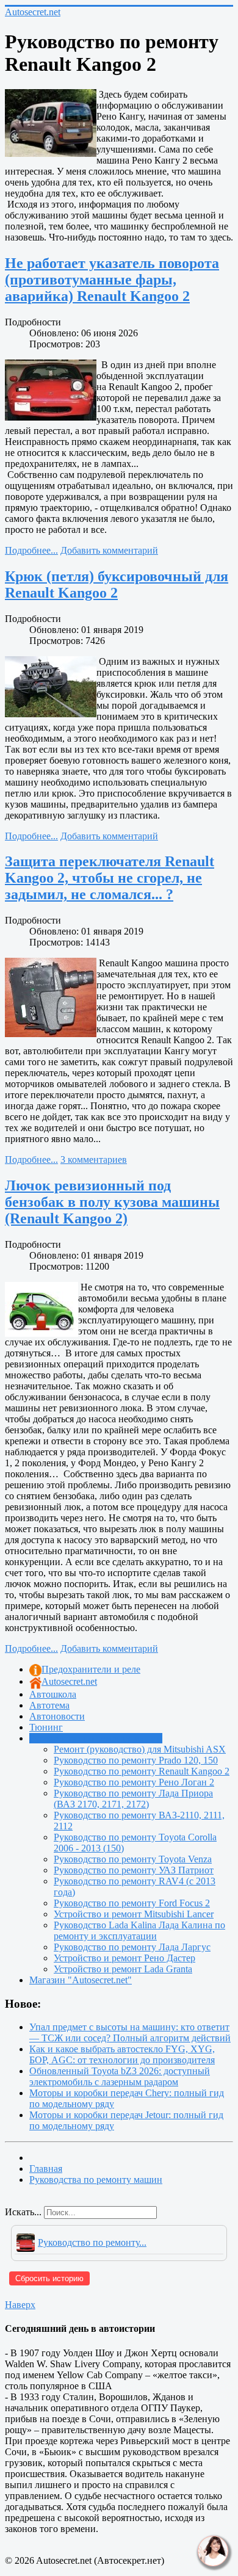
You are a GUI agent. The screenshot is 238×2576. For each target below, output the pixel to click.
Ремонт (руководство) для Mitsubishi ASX (140, 1749)
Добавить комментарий (109, 550)
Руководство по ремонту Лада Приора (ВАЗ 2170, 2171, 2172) (133, 1799)
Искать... (23, 2212)
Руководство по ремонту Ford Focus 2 (132, 1903)
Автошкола (53, 1694)
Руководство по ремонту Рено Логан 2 (134, 1782)
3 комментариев (94, 1160)
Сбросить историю (49, 2278)
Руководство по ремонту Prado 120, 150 (136, 1760)
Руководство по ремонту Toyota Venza (133, 1859)
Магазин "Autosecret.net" (81, 1980)
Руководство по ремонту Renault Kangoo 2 (142, 1771)
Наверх (20, 2305)
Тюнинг (46, 1727)
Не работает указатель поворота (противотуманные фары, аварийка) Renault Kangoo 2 (112, 280)
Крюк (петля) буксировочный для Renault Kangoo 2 (117, 584)
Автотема (49, 1705)
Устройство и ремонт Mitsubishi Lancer (134, 1914)
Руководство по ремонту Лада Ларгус (132, 1947)
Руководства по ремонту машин (96, 1738)
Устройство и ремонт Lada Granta (123, 1969)
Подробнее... (31, 550)
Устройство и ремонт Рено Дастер (124, 1958)
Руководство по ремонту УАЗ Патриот (134, 1870)
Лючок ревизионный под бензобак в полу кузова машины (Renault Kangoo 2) (112, 1202)
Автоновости (57, 1716)
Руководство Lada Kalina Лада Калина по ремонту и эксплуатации (139, 1930)
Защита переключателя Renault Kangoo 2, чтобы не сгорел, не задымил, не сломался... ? (110, 878)
